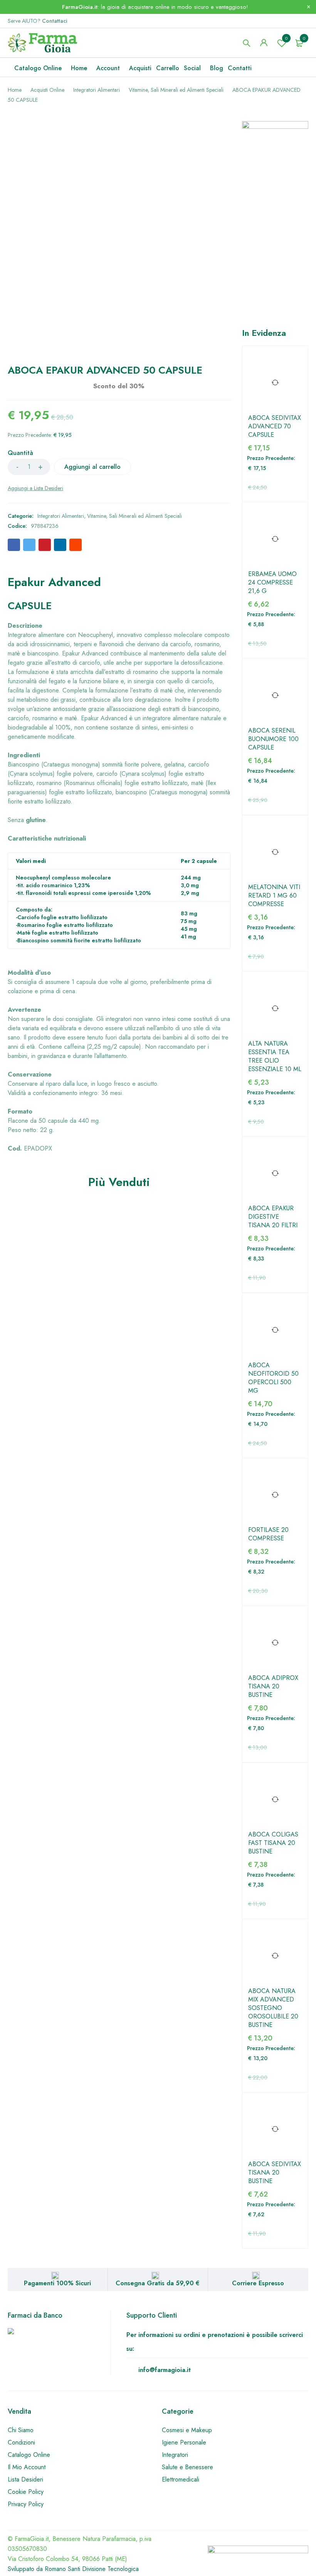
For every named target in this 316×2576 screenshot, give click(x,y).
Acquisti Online (47, 90)
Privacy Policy (26, 2504)
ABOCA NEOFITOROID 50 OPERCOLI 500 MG (273, 1378)
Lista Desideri (25, 2479)
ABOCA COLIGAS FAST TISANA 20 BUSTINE (273, 1843)
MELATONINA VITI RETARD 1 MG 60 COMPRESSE (274, 896)
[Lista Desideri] (35, 488)
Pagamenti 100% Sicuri (57, 2283)
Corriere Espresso (258, 2283)
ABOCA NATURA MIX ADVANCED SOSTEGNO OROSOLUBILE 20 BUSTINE (273, 2008)
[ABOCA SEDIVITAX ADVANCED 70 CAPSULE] (275, 383)
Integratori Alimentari (97, 90)
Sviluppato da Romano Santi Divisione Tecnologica (73, 2569)
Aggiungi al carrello (92, 467)
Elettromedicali (181, 2479)
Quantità (20, 453)
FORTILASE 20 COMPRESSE (268, 1534)
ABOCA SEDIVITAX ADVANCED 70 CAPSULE (275, 426)
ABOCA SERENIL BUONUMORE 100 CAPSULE (273, 739)
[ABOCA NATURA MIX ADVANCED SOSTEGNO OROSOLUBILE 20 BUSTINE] (275, 1956)
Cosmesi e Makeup (187, 2430)
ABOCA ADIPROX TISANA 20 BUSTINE (273, 1686)
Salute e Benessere (187, 2467)
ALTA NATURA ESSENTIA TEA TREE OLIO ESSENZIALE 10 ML (275, 1056)
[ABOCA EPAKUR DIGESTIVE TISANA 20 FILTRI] (275, 1173)
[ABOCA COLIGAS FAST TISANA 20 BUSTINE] (275, 1800)
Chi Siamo (21, 2430)
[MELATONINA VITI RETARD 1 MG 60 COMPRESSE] (275, 852)
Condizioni (21, 2442)
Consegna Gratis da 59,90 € (158, 2283)
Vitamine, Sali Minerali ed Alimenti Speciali (176, 90)
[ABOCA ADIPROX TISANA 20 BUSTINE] (275, 1643)
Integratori (175, 2455)
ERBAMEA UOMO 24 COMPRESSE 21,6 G (272, 583)
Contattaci (55, 21)
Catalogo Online (29, 2455)
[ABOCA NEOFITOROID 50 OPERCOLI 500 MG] (275, 1330)
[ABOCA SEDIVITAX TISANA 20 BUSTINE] (275, 2129)
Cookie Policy (26, 2492)
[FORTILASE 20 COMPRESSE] (275, 1495)
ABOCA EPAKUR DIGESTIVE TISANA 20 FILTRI (273, 1217)
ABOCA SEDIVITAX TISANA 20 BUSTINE (275, 2173)
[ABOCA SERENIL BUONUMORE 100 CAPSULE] (275, 695)
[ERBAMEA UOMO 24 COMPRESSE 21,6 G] (275, 539)
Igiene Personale (184, 2442)
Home (15, 90)
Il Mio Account (27, 2467)
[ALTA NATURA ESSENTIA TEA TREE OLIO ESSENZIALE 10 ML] (275, 1008)
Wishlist (286, 38)
